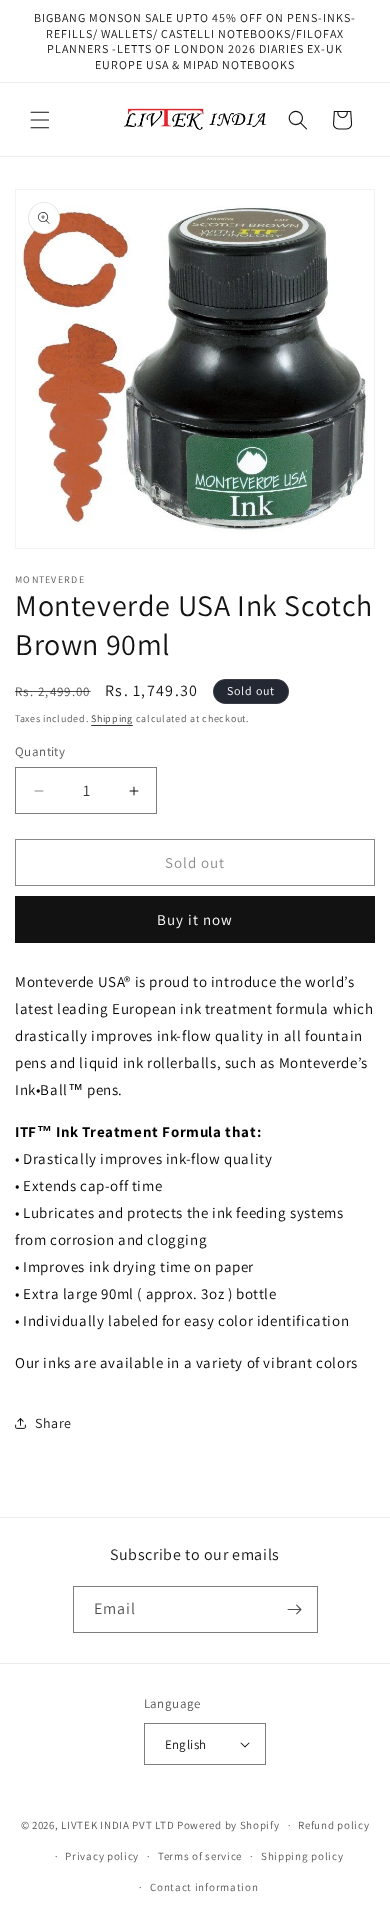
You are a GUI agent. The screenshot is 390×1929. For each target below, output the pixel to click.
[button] (40, 120)
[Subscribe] (295, 1609)
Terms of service (200, 1856)
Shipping (112, 718)
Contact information (204, 1887)
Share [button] (53, 1423)
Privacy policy (102, 1856)
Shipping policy (302, 1856)
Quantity (40, 751)
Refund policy (333, 1825)
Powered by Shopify (228, 1825)
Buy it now (195, 919)
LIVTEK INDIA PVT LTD (117, 1825)
